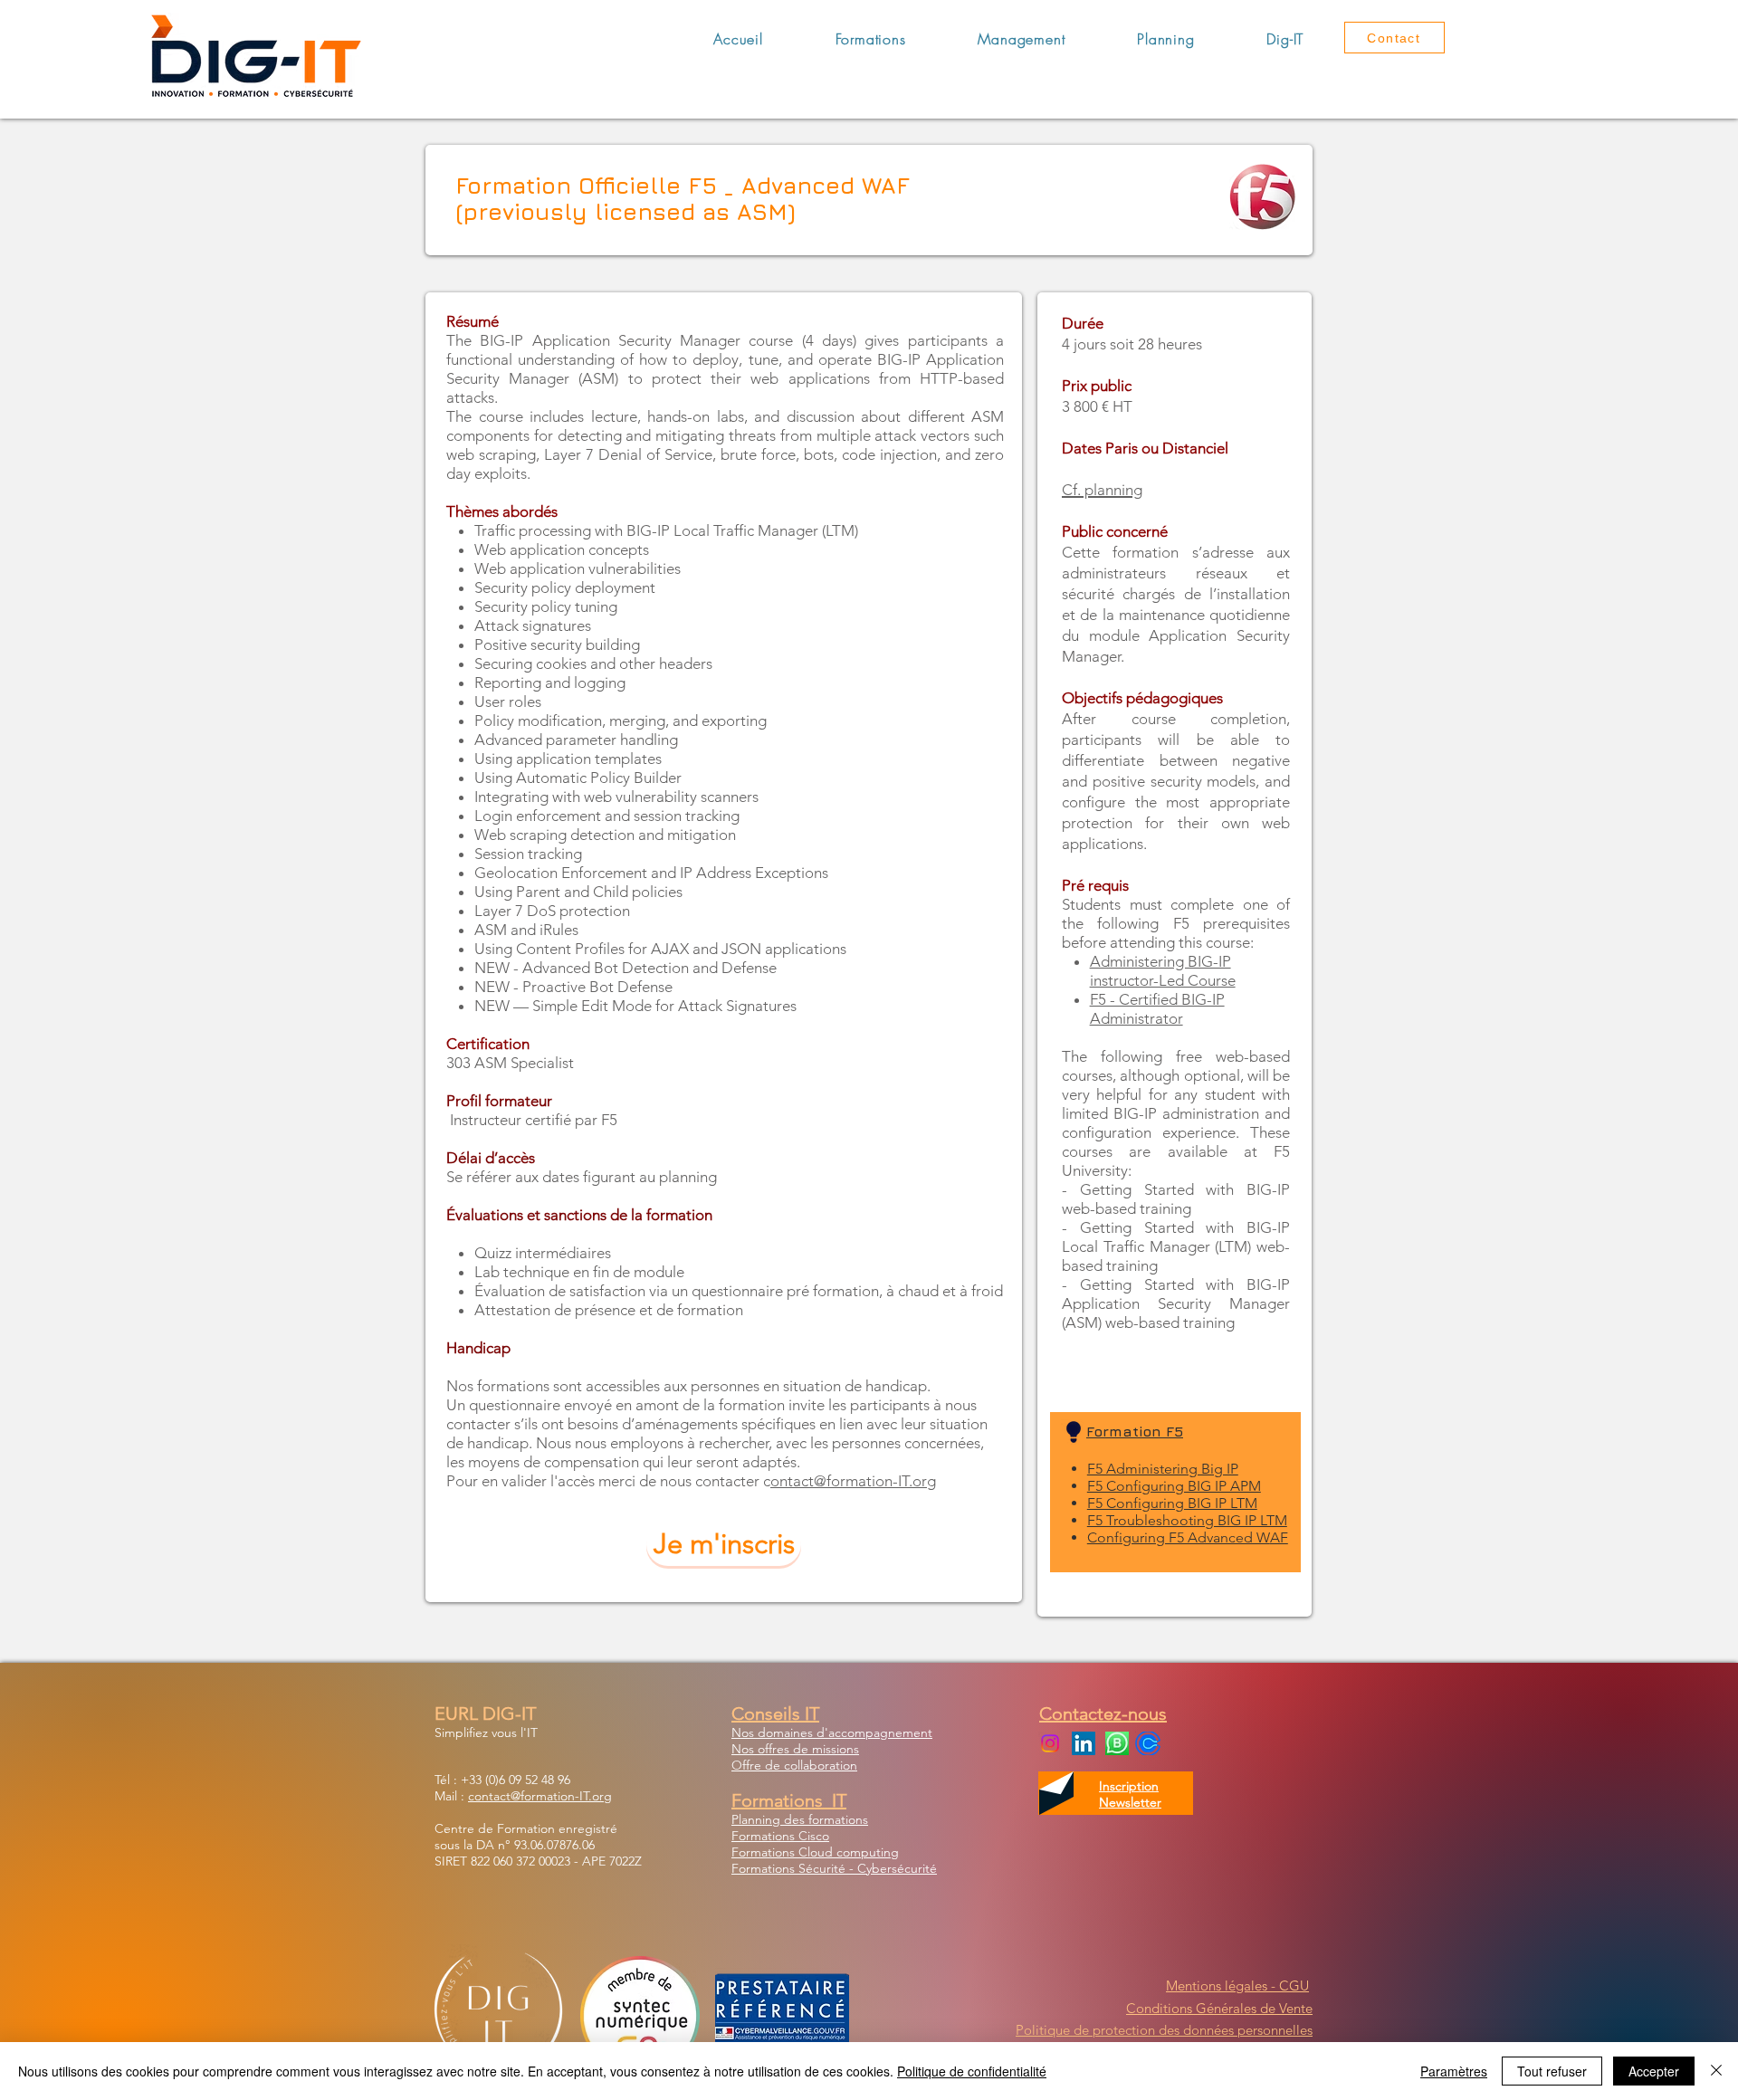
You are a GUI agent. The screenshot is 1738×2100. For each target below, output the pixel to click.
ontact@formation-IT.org (853, 1481)
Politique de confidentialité (972, 2071)
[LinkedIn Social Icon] (1084, 1743)
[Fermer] (1716, 2071)
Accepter (1654, 2071)
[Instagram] (1050, 1743)
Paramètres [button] (1454, 2071)
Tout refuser (1552, 2071)
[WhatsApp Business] (1117, 1743)
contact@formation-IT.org (540, 1796)
